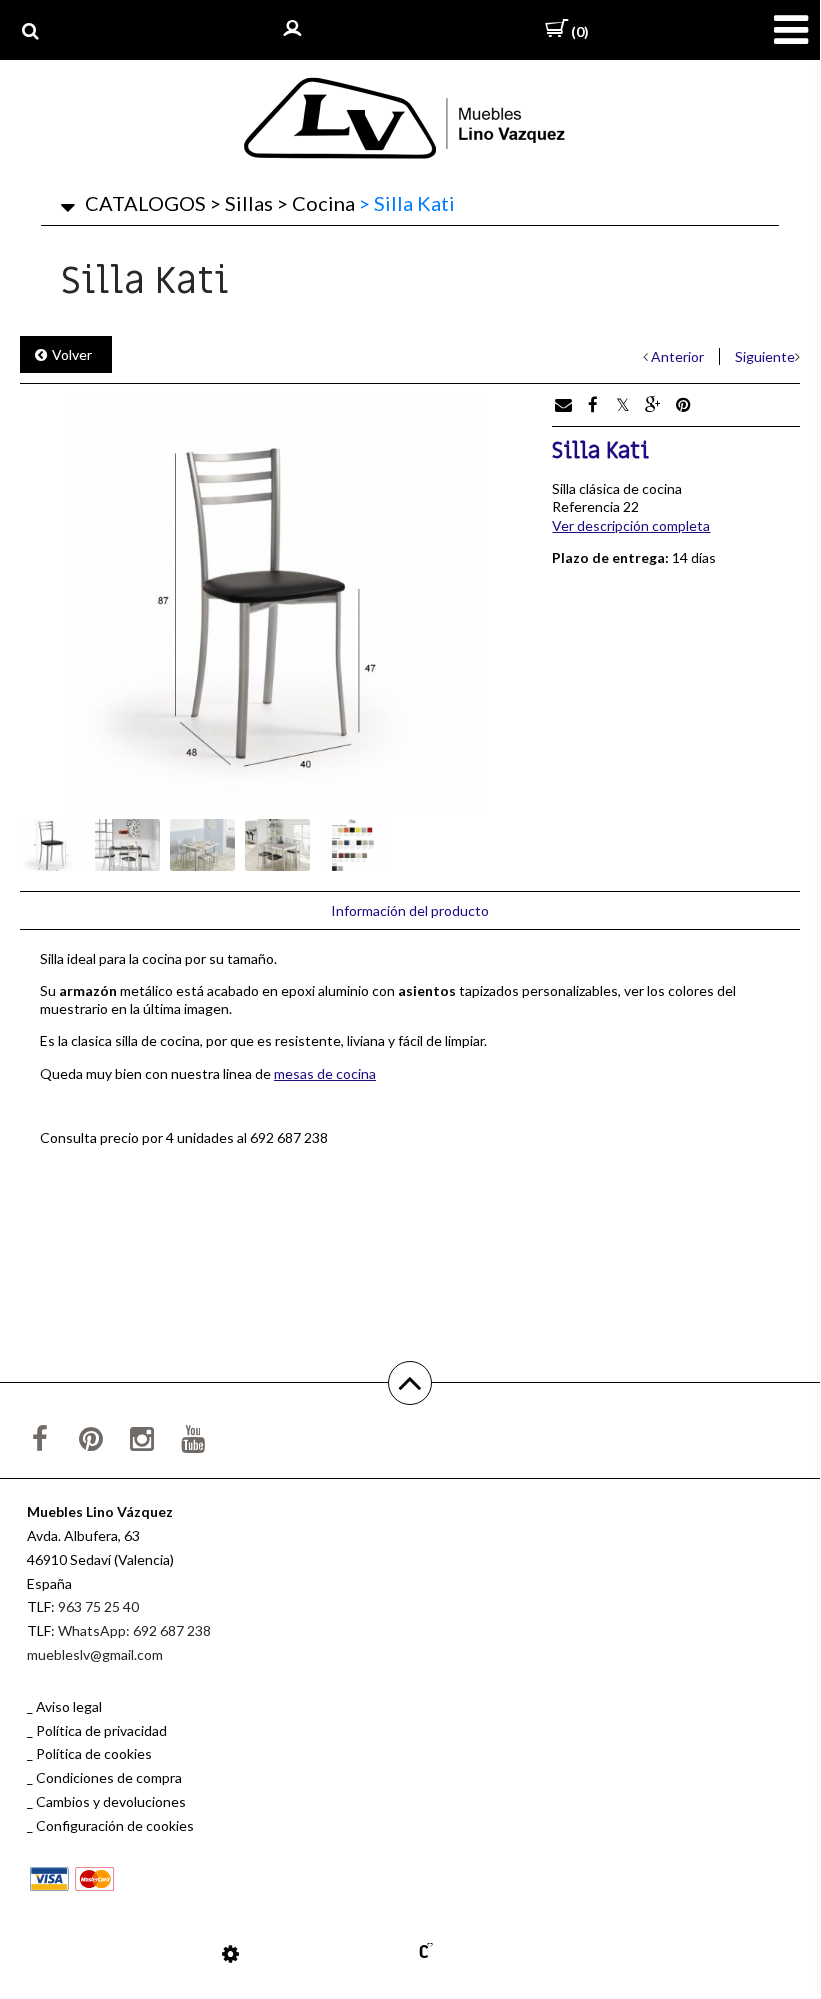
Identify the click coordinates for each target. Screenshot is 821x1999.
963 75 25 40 (98, 1606)
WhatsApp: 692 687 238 (134, 1630)
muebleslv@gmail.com (95, 1654)
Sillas (241, 203)
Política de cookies (94, 1753)
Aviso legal (69, 1706)
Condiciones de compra (109, 1777)
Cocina (316, 203)
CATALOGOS (145, 203)
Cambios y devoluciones (111, 1801)
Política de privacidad (101, 1730)
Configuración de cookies (115, 1825)
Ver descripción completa (631, 525)
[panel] (230, 1953)
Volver (72, 354)
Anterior (677, 356)
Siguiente (765, 356)
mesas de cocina (325, 1073)
